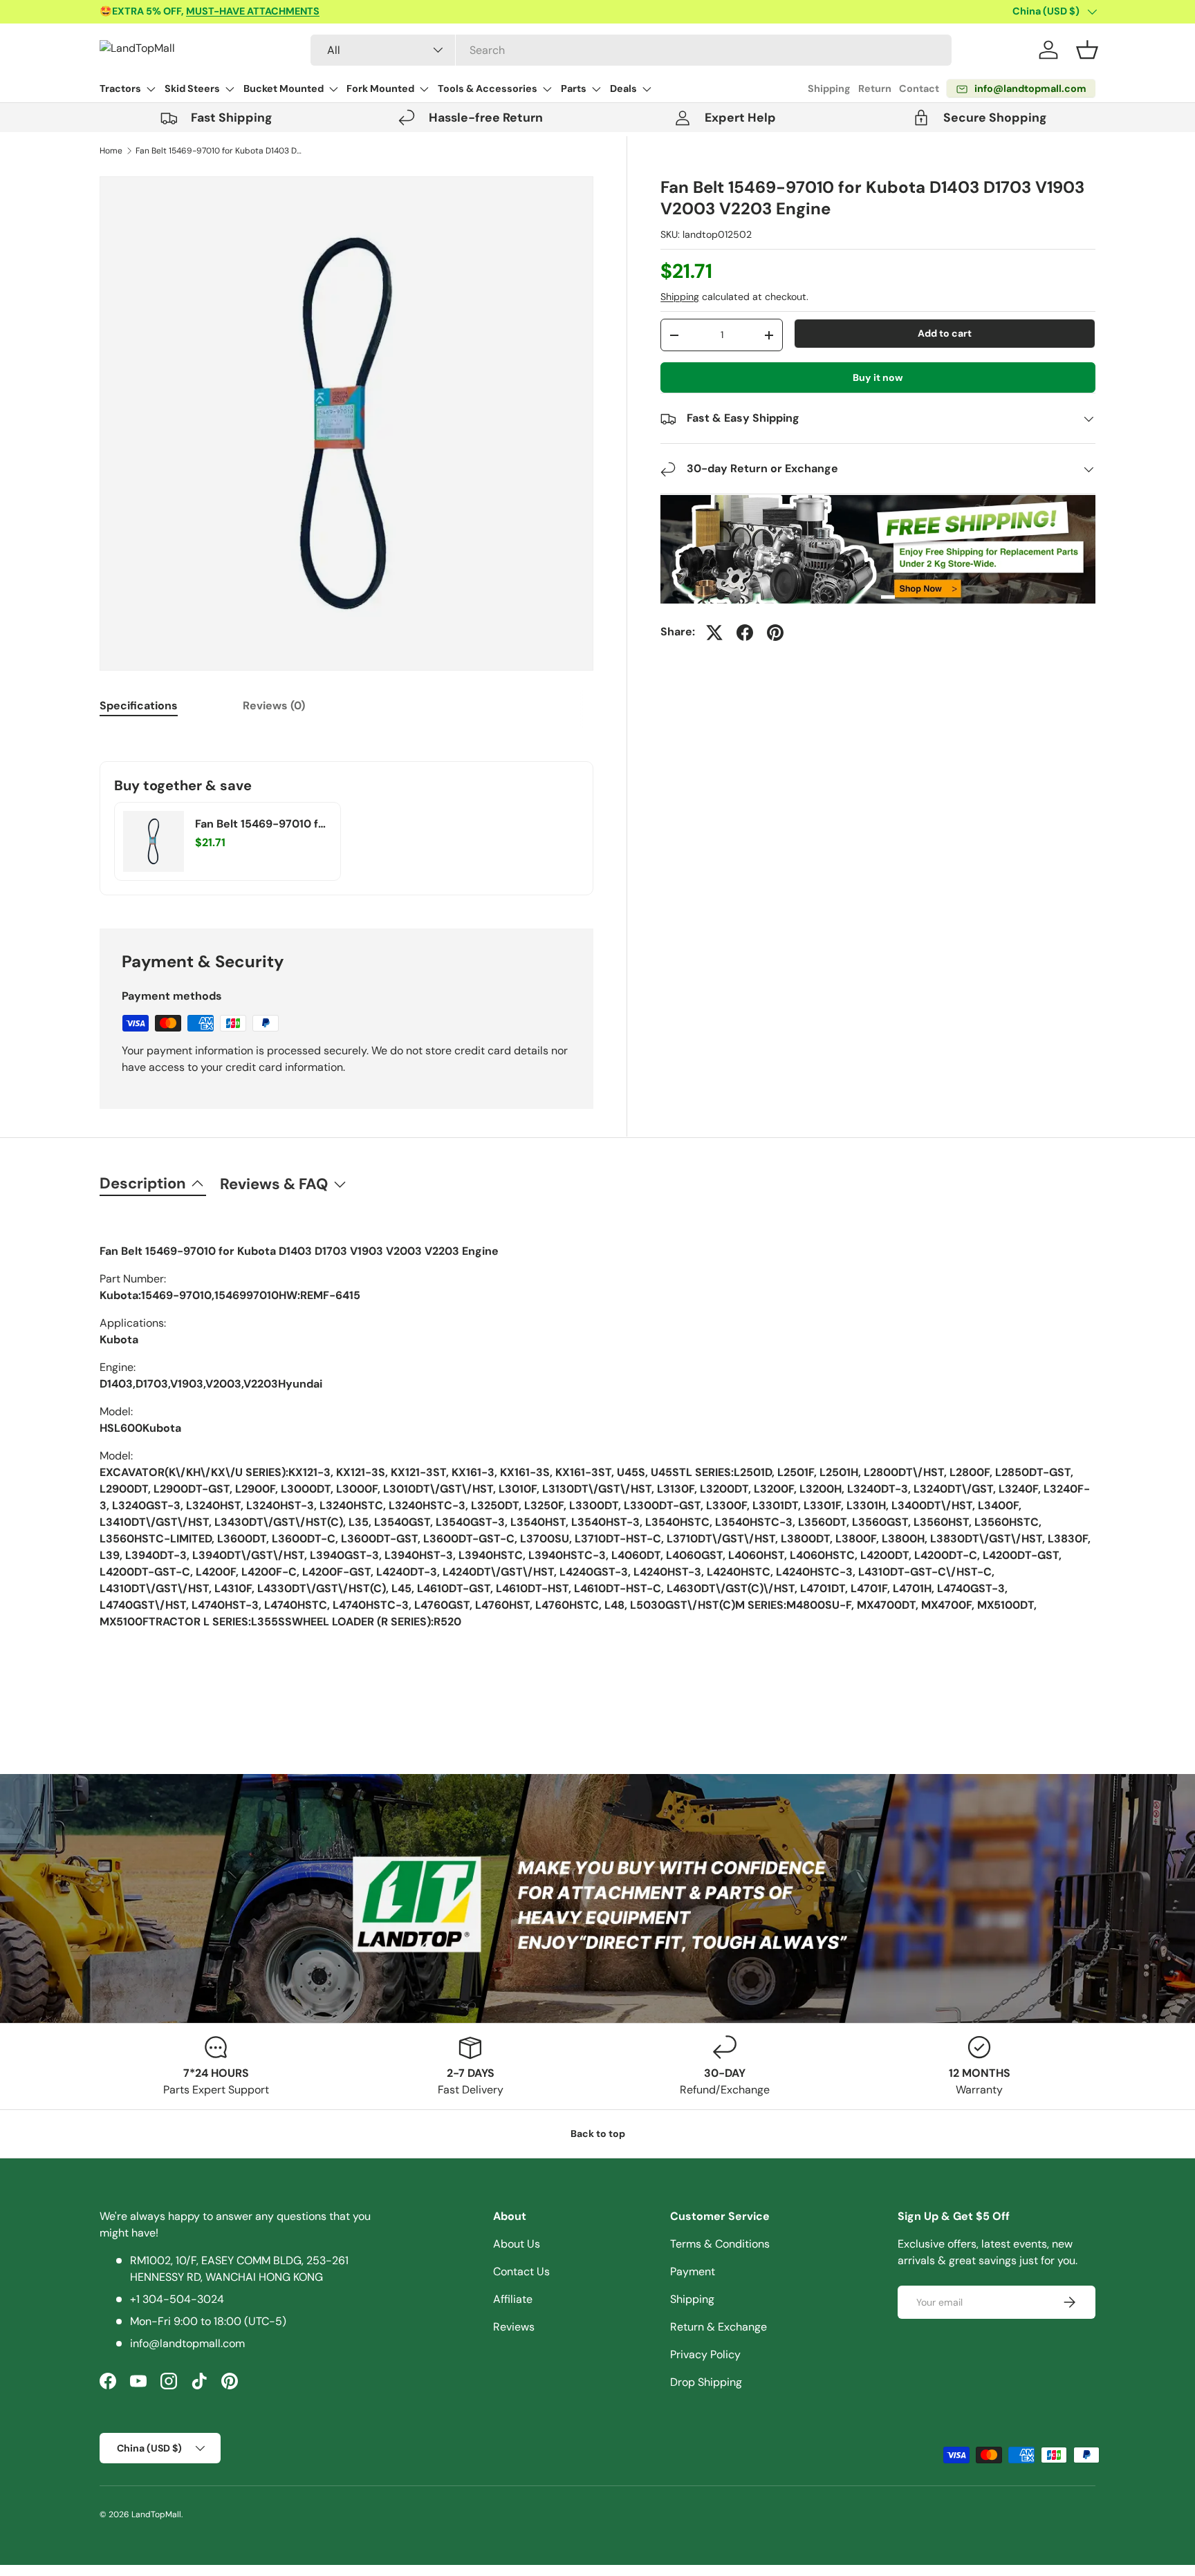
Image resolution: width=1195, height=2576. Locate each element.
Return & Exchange (719, 2327)
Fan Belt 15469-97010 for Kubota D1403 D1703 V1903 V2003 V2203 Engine (219, 151)
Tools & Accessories (488, 88)
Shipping (829, 88)
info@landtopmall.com (187, 2343)
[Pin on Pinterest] (775, 633)
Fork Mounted (380, 88)
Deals (623, 88)
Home (111, 151)
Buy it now (878, 377)
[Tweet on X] (714, 633)
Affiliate (513, 2299)
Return (875, 88)
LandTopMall (156, 2514)
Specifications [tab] (139, 706)
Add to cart (945, 333)
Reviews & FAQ (274, 1184)
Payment (693, 2271)
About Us (517, 2244)
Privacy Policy (705, 2354)
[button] (1087, 50)
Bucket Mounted (284, 88)
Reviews (514, 2327)
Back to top (598, 2134)
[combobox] (631, 50)
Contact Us (521, 2271)
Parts (574, 88)
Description (143, 1183)
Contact (919, 88)
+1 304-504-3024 (177, 2299)
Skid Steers (192, 88)
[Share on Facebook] (745, 633)
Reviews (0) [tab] (274, 706)
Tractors (120, 88)
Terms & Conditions (720, 2244)
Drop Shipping (706, 2382)
